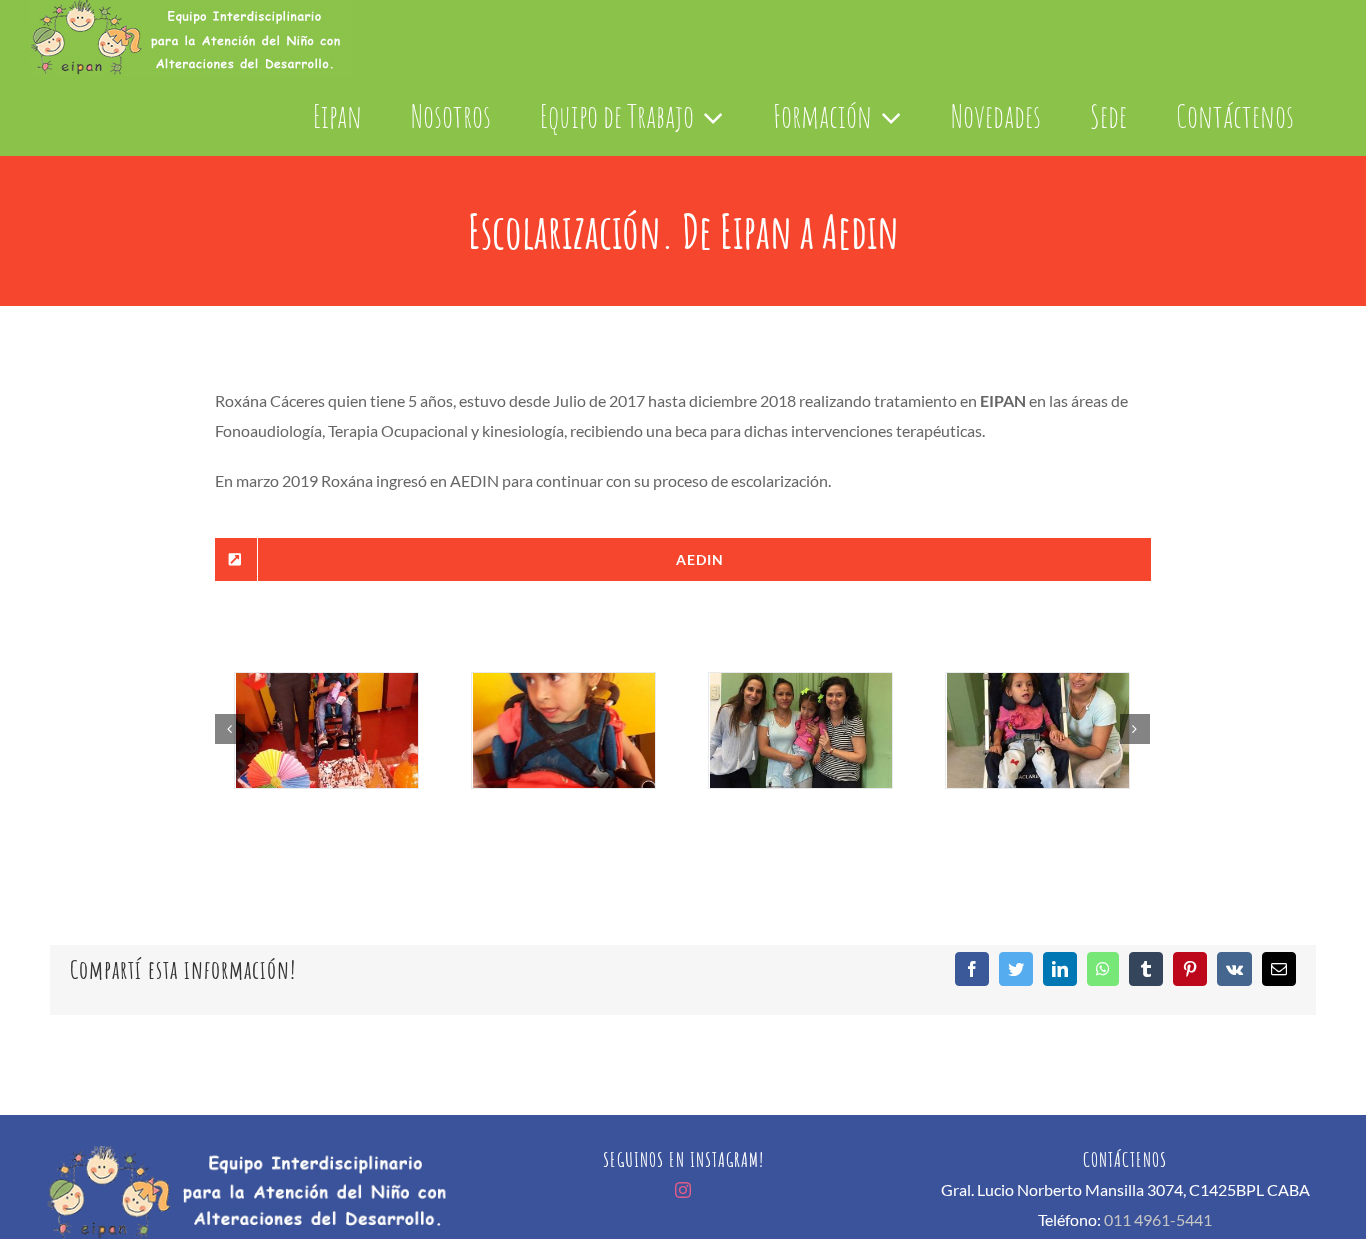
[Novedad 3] (326, 730)
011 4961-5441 (1158, 1219)
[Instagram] (683, 1190)
